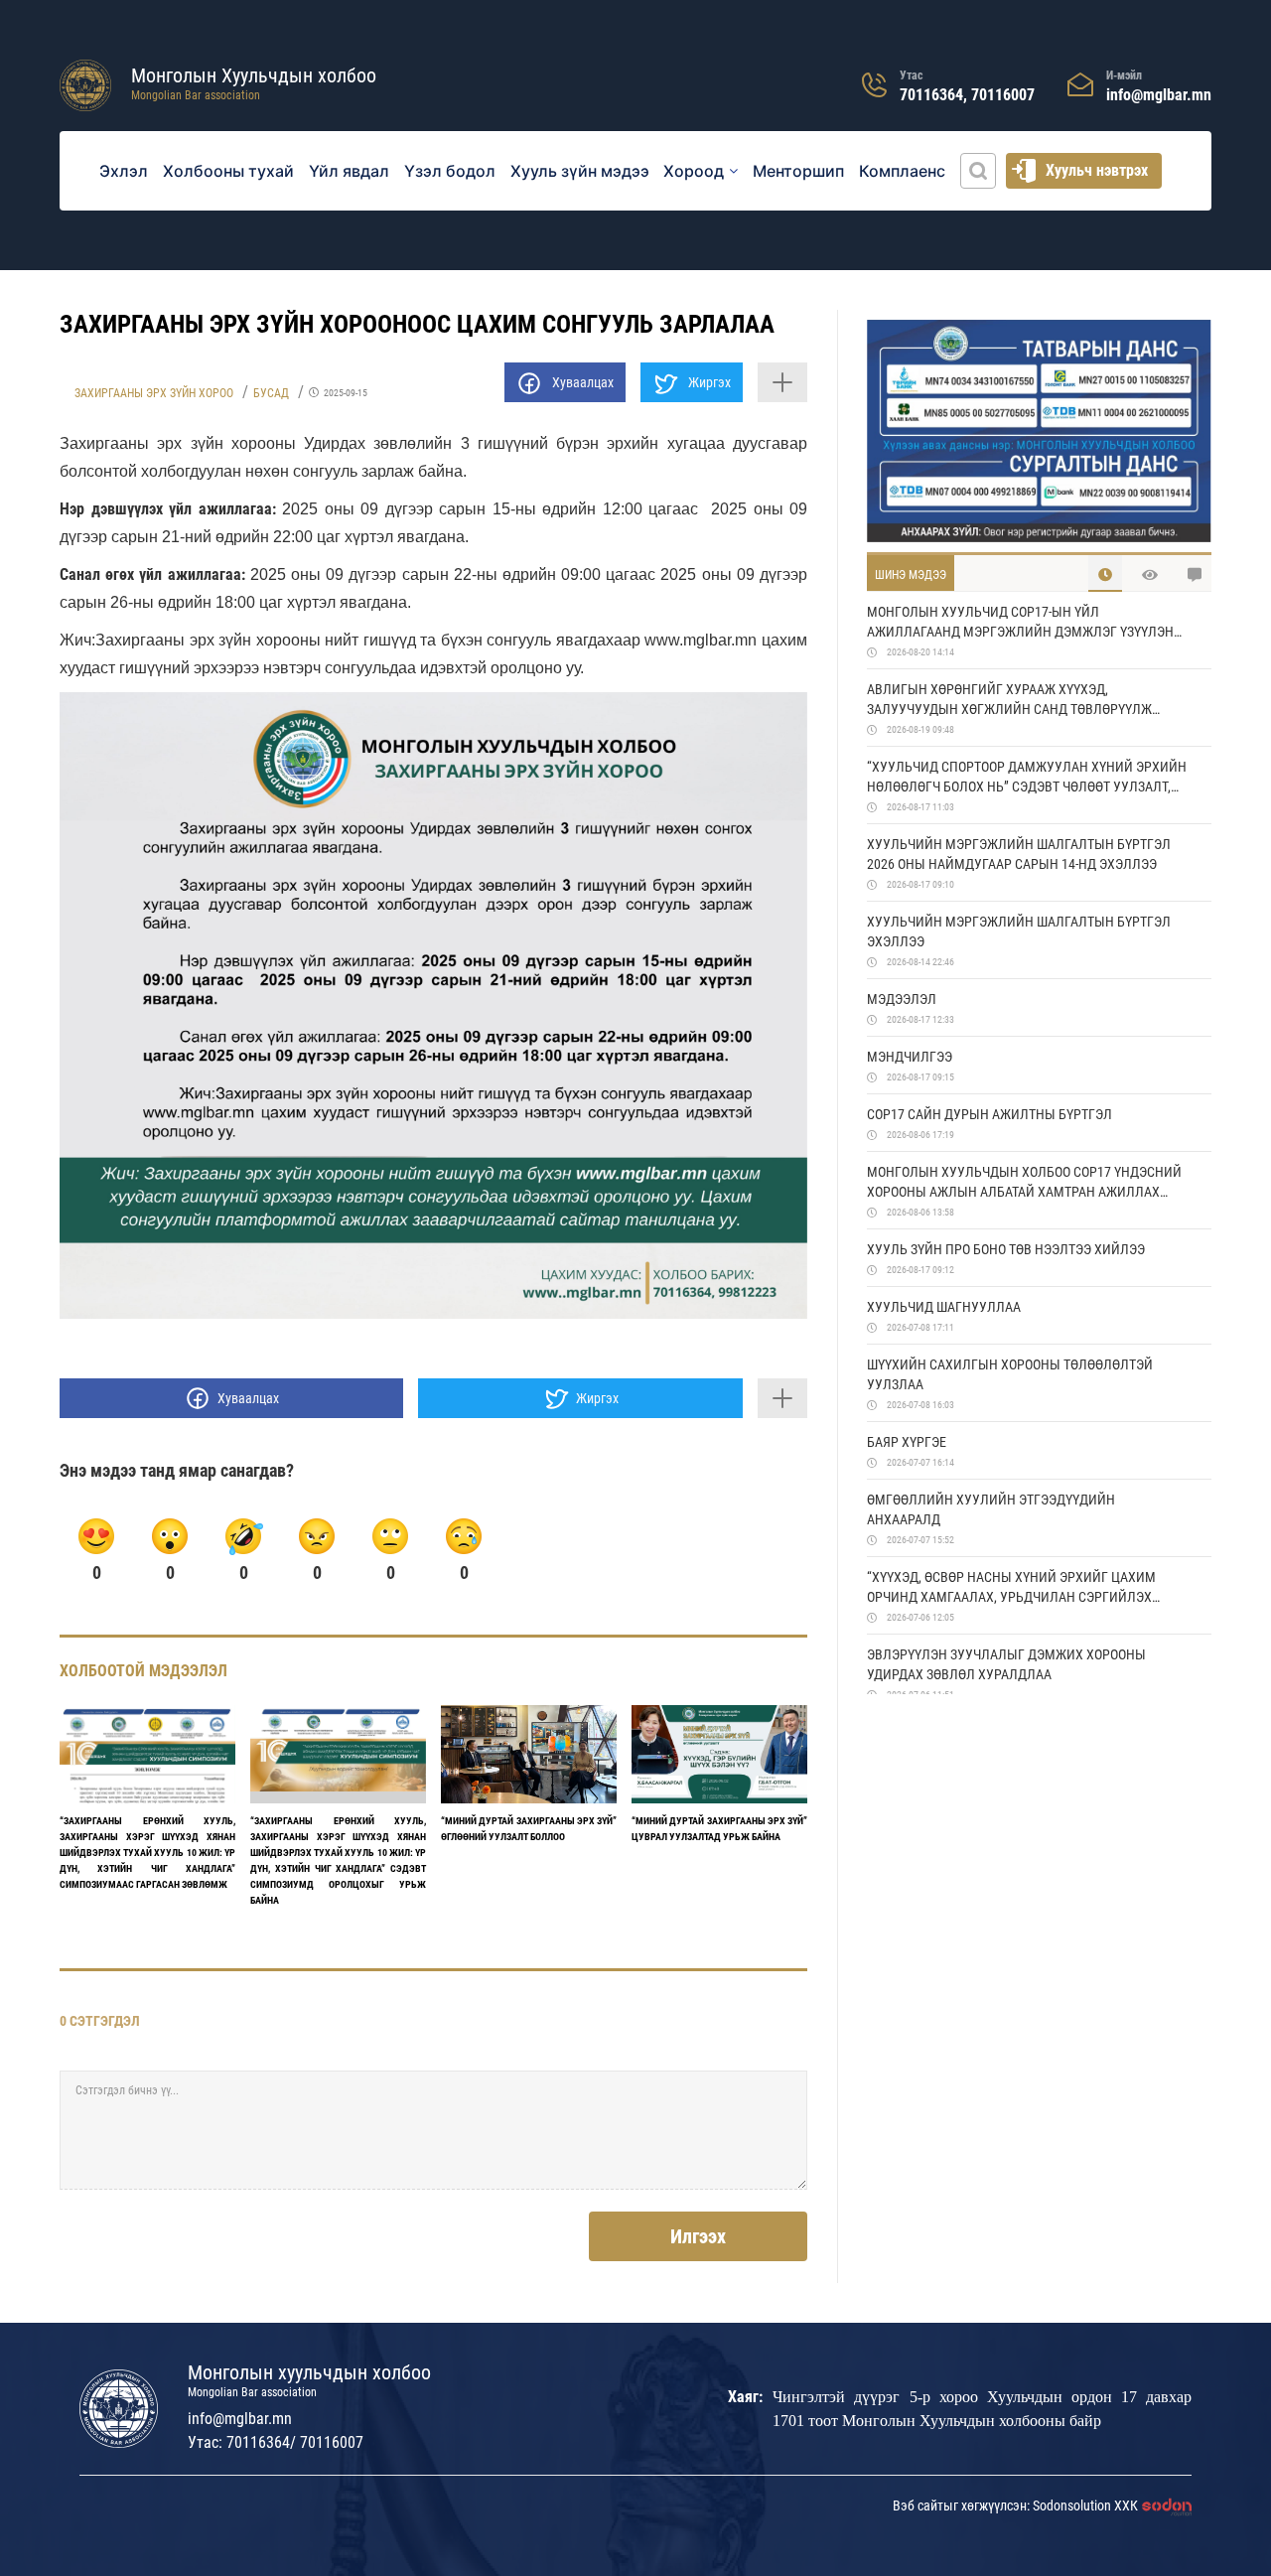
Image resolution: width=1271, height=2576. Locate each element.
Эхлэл (124, 171)
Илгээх (698, 2236)
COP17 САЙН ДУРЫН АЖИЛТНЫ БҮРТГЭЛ (989, 1114)
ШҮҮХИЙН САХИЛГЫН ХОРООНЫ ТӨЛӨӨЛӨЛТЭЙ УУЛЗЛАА (1010, 1374)
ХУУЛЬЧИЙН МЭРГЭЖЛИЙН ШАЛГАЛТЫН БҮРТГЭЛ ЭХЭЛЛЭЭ (1019, 931)
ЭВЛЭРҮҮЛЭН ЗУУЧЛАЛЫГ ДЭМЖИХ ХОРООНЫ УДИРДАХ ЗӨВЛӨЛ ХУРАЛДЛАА (1006, 1664)
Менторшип (798, 171)
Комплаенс (902, 171)
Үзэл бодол (450, 171)
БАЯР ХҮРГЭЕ (907, 1442)
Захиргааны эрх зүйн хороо (154, 393)
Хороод (694, 171)
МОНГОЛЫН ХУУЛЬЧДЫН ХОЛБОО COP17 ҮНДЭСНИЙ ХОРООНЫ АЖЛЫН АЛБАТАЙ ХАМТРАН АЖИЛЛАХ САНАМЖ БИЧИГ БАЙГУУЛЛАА (1024, 1183)
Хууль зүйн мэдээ (580, 171)
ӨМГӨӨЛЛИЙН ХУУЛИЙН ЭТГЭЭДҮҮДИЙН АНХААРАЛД (991, 1509)
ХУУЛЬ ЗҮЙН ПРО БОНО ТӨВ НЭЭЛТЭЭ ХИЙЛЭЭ (1006, 1249)
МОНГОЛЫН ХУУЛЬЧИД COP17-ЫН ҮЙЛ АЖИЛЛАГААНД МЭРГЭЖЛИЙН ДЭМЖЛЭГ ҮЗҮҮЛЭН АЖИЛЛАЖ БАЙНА (1020, 623)
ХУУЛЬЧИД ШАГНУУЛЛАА (944, 1307)
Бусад (271, 393)
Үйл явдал (349, 171)
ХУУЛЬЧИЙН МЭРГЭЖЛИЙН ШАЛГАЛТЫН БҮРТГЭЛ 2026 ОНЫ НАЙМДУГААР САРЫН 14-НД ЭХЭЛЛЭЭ (1019, 854)
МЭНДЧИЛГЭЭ (910, 1057)
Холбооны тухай (228, 171)
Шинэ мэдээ (911, 575)
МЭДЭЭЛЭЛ (902, 999)
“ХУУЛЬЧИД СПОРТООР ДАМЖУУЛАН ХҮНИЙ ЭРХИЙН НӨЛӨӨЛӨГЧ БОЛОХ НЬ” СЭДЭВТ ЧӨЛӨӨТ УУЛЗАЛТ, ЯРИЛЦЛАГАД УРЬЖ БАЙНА (1027, 778)
